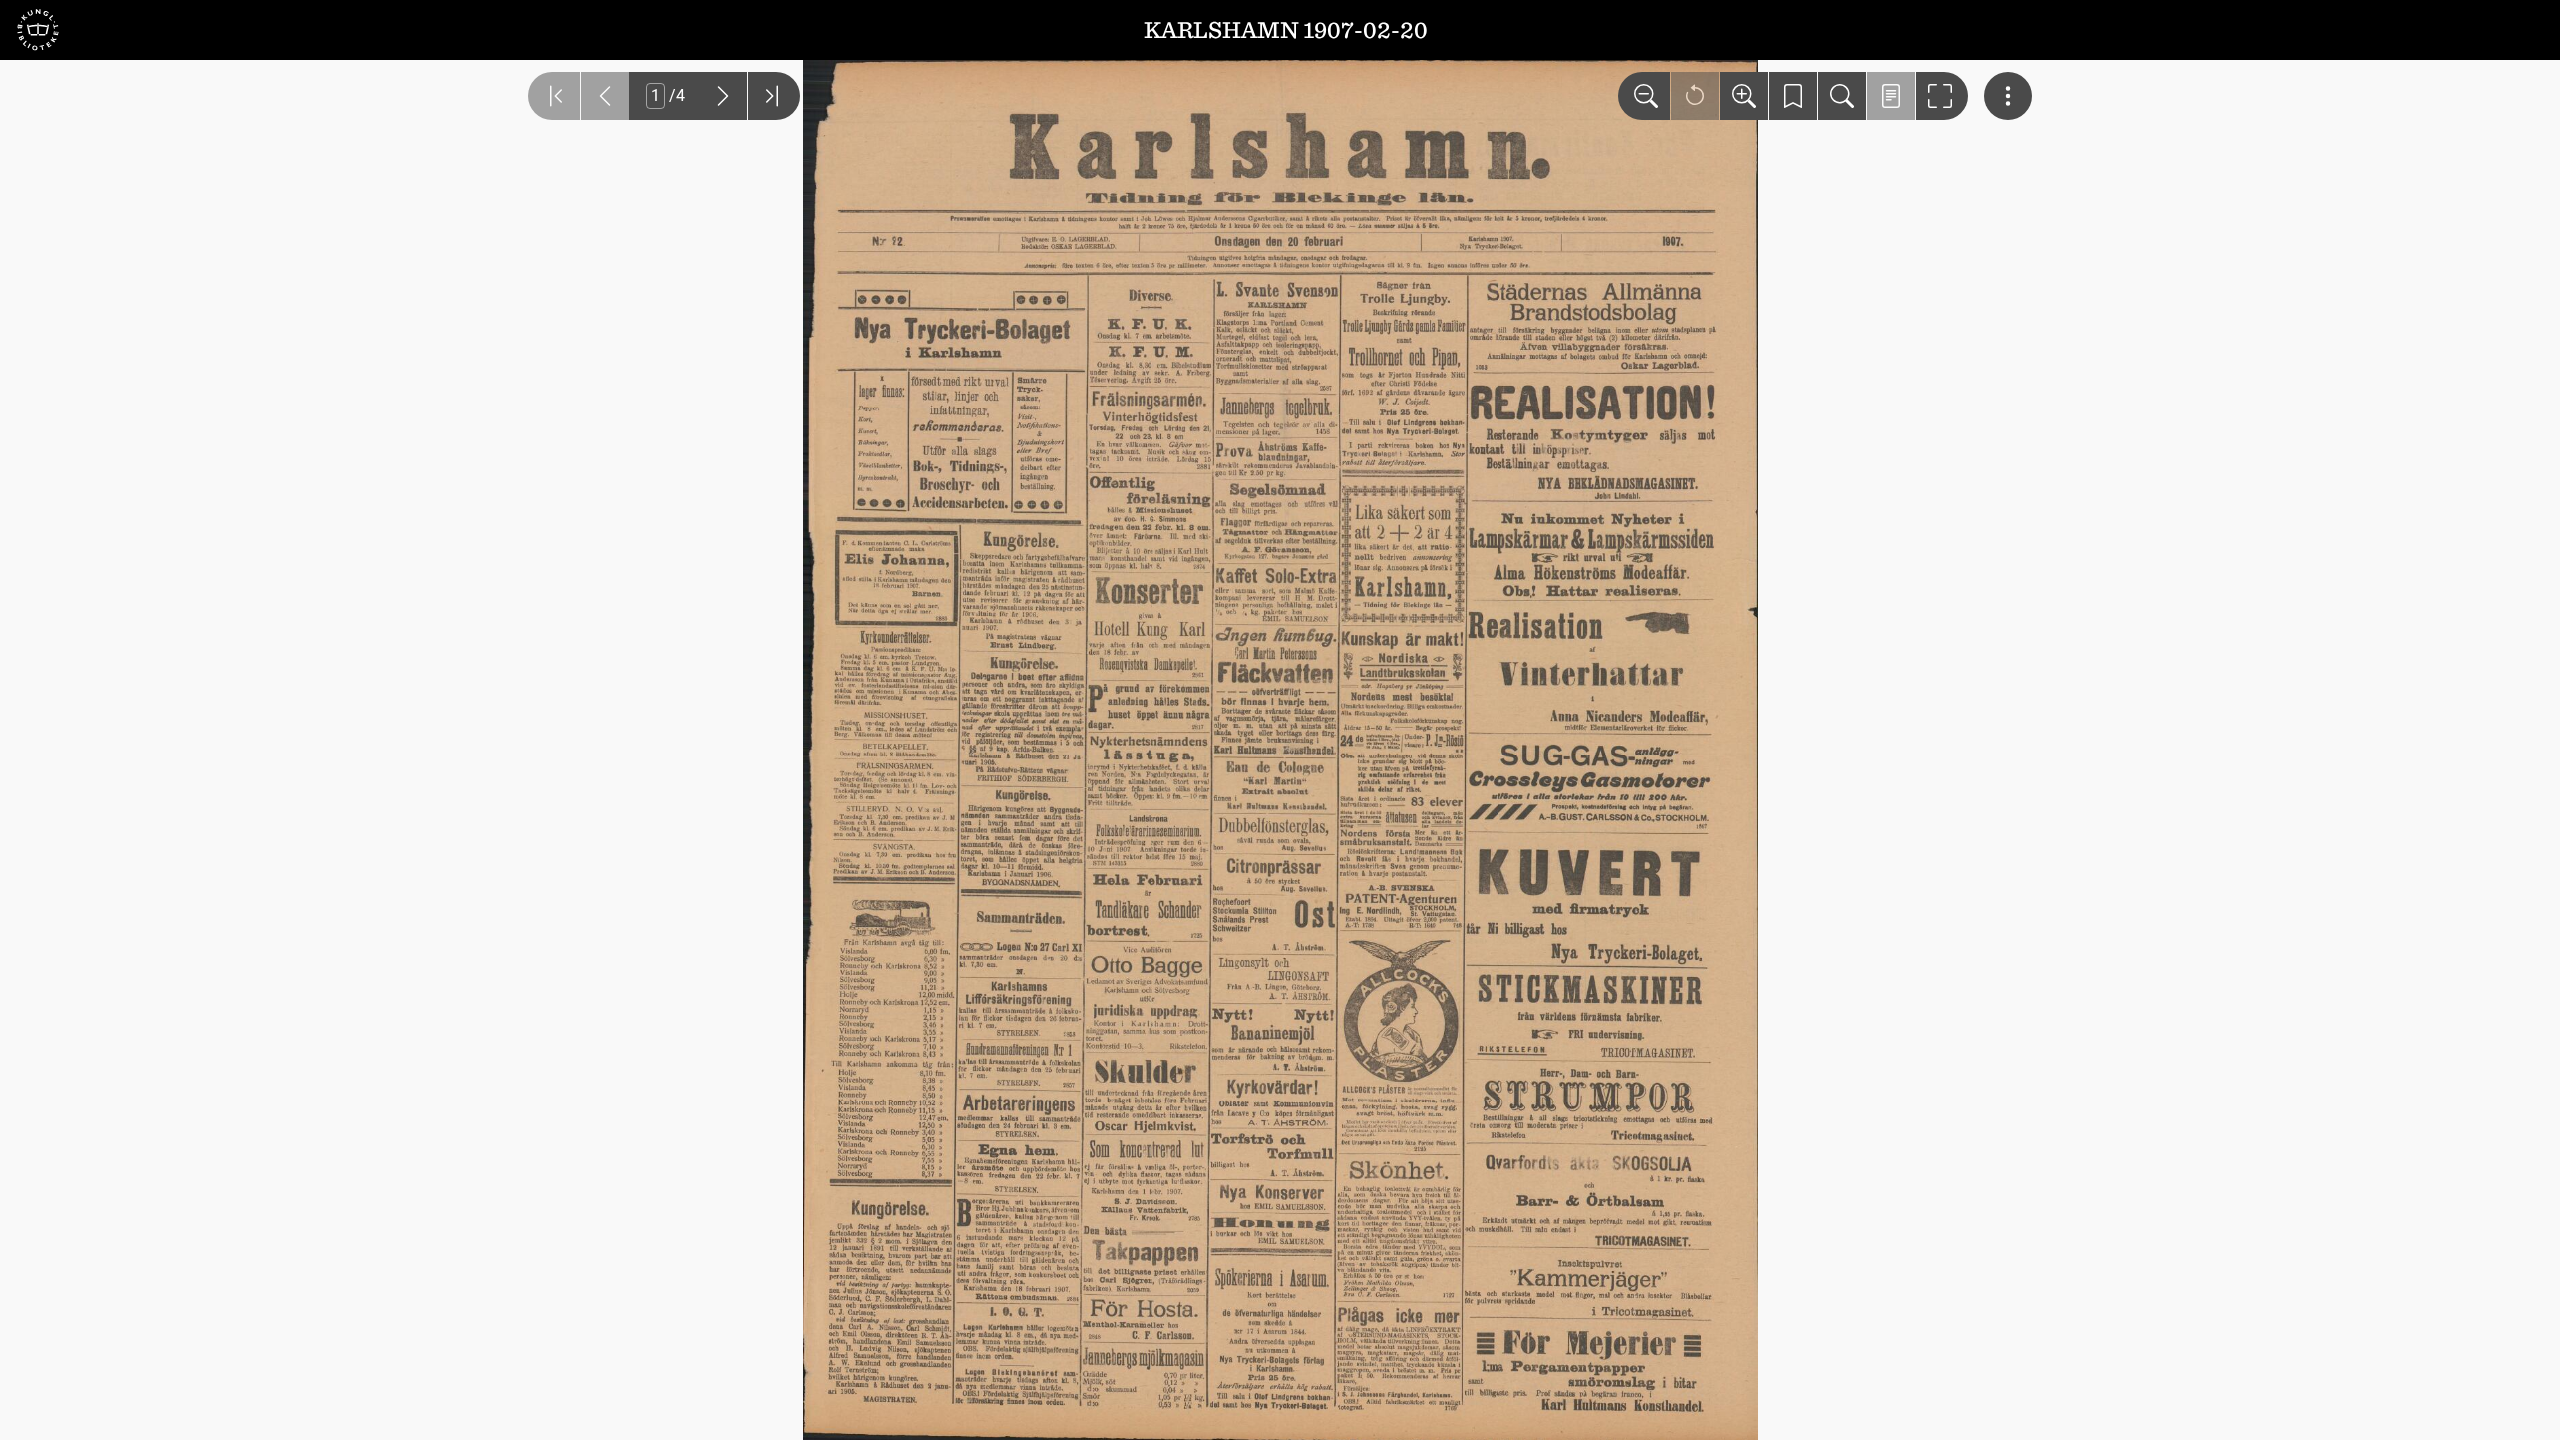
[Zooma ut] (1644, 96)
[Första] (554, 96)
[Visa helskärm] (1942, 96)
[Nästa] (723, 96)
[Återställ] (1695, 96)
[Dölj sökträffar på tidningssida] (1891, 96)
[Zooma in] (1744, 96)
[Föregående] (605, 96)
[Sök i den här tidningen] (1842, 96)
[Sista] (774, 96)
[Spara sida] (1793, 96)
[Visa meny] (2008, 96)
